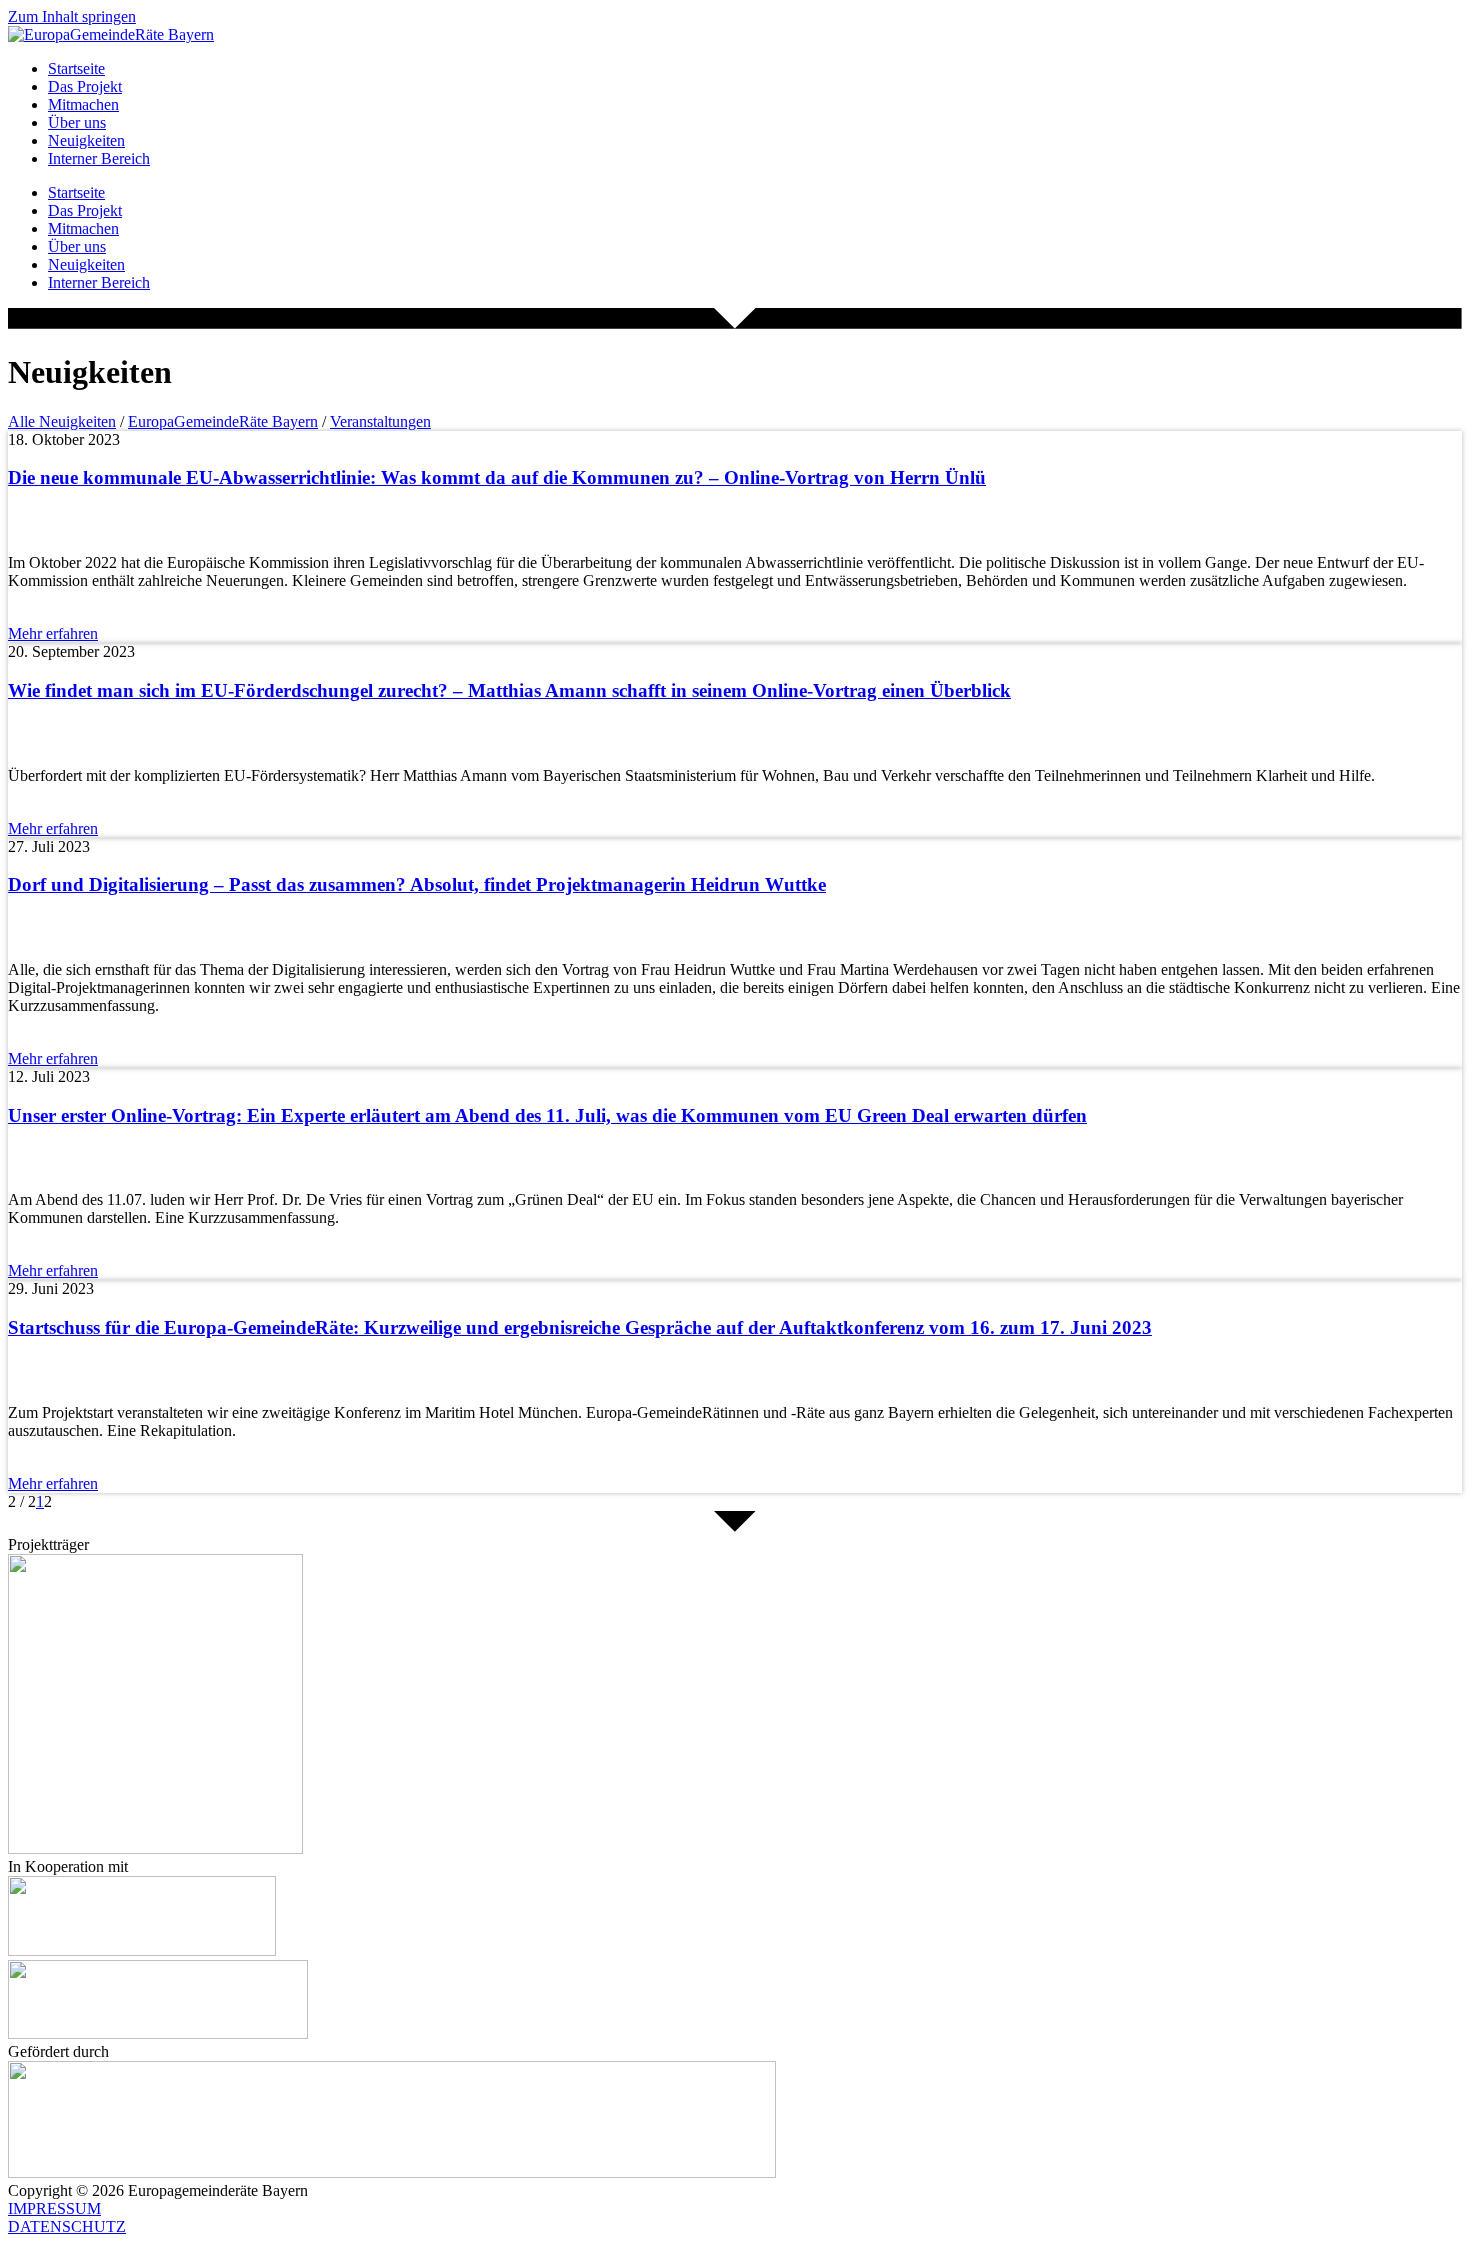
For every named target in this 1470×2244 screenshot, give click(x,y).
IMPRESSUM (54, 2208)
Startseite (76, 68)
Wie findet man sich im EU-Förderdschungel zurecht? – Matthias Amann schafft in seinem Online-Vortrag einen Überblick (509, 690)
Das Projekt (85, 86)
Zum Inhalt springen (72, 16)
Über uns (77, 122)
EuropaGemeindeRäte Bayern (223, 421)
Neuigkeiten (86, 140)
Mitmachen (83, 104)
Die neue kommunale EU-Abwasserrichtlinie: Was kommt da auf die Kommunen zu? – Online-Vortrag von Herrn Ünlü (497, 477)
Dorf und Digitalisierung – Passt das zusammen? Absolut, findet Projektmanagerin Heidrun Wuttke (417, 884)
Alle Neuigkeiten (62, 421)
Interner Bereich (99, 158)
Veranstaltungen (380, 421)
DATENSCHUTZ (67, 2226)
